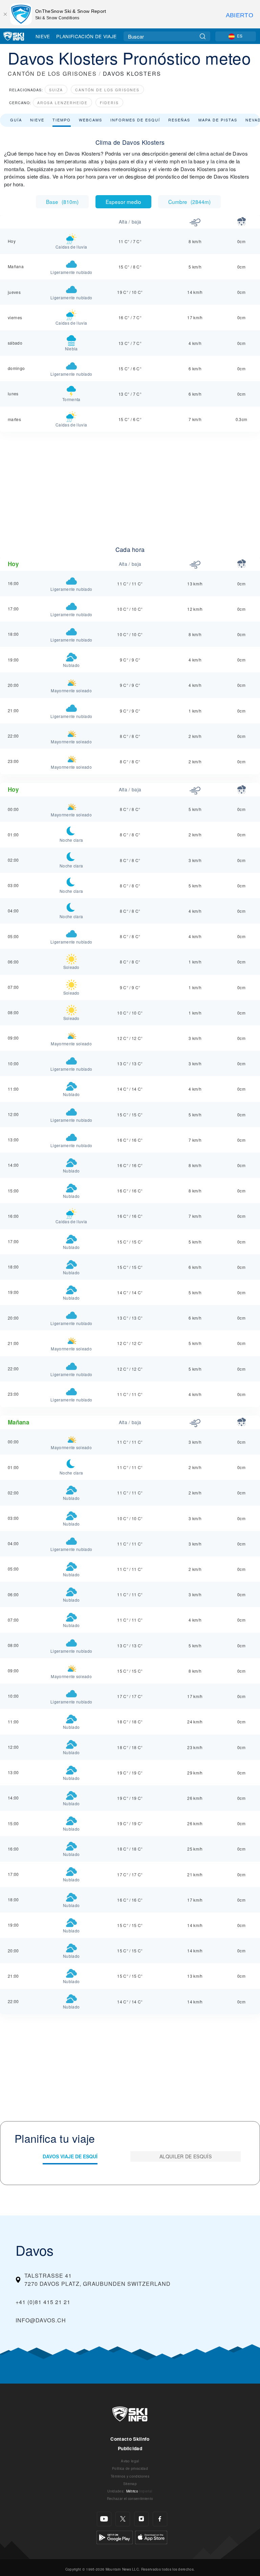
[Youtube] (104, 2519)
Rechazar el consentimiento (130, 2498)
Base (62, 202)
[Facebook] (160, 2519)
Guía (16, 120)
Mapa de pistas (218, 120)
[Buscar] (203, 36)
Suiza (56, 90)
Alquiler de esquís (186, 2156)
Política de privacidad (130, 2468)
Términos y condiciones (130, 2476)
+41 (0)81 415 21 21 (43, 2302)
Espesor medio (123, 202)
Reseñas (179, 120)
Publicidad (130, 2448)
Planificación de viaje (86, 36)
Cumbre (189, 202)
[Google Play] (115, 2537)
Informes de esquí (135, 120)
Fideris (109, 103)
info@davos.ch (41, 2320)
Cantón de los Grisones (107, 90)
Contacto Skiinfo (130, 2439)
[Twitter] (123, 2519)
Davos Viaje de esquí (70, 2156)
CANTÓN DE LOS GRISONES (52, 74)
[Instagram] (141, 2519)
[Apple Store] (151, 2537)
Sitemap (130, 2484)
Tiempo (62, 120)
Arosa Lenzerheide (62, 103)
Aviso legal (130, 2461)
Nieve (43, 36)
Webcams (91, 120)
